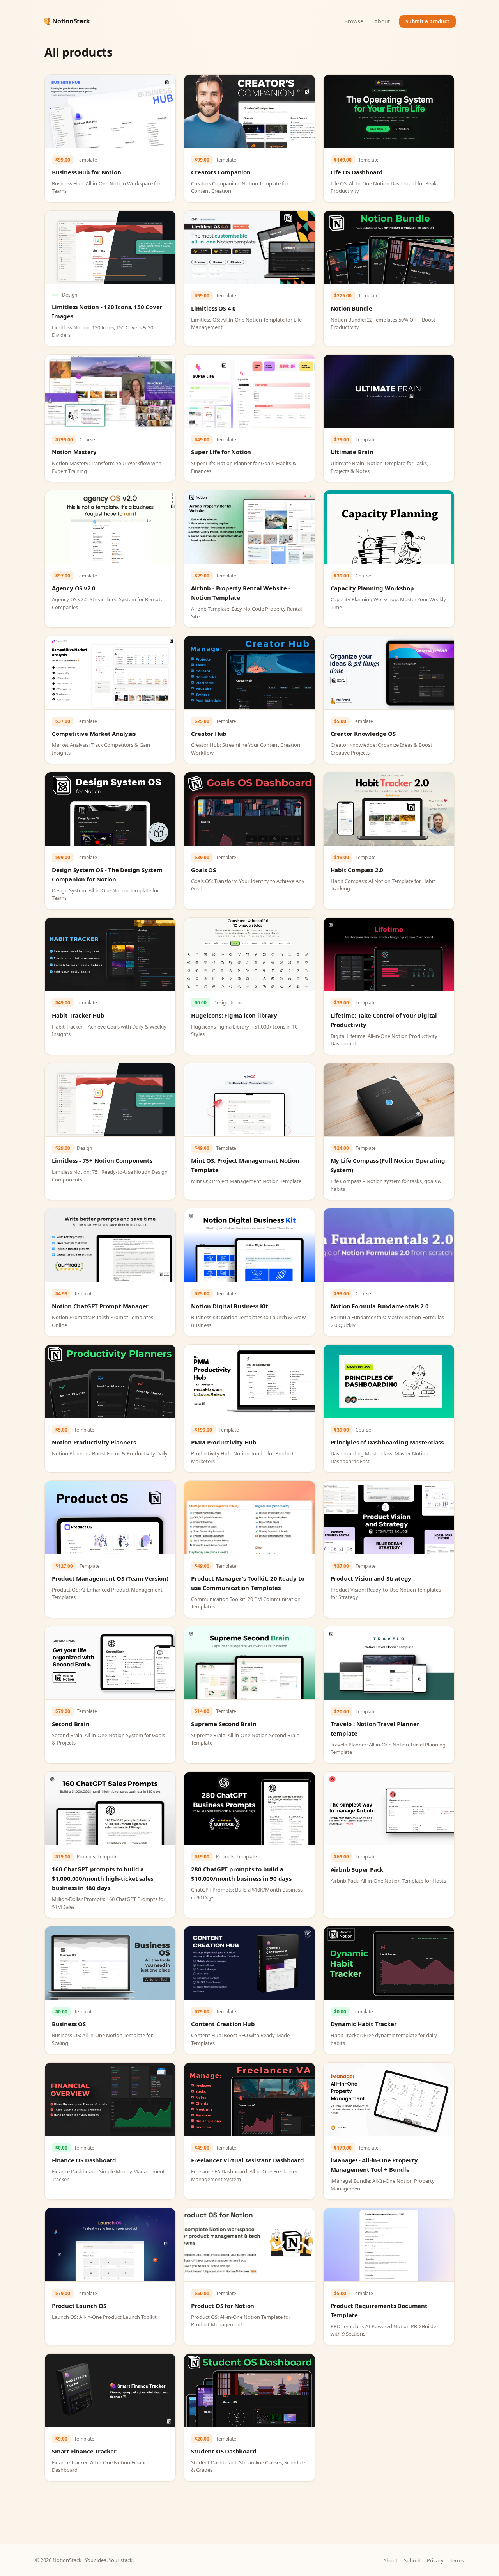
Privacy (435, 2560)
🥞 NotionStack (67, 21)
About (382, 21)
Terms (457, 2560)
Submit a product (427, 21)
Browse (354, 21)
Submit (412, 2560)
